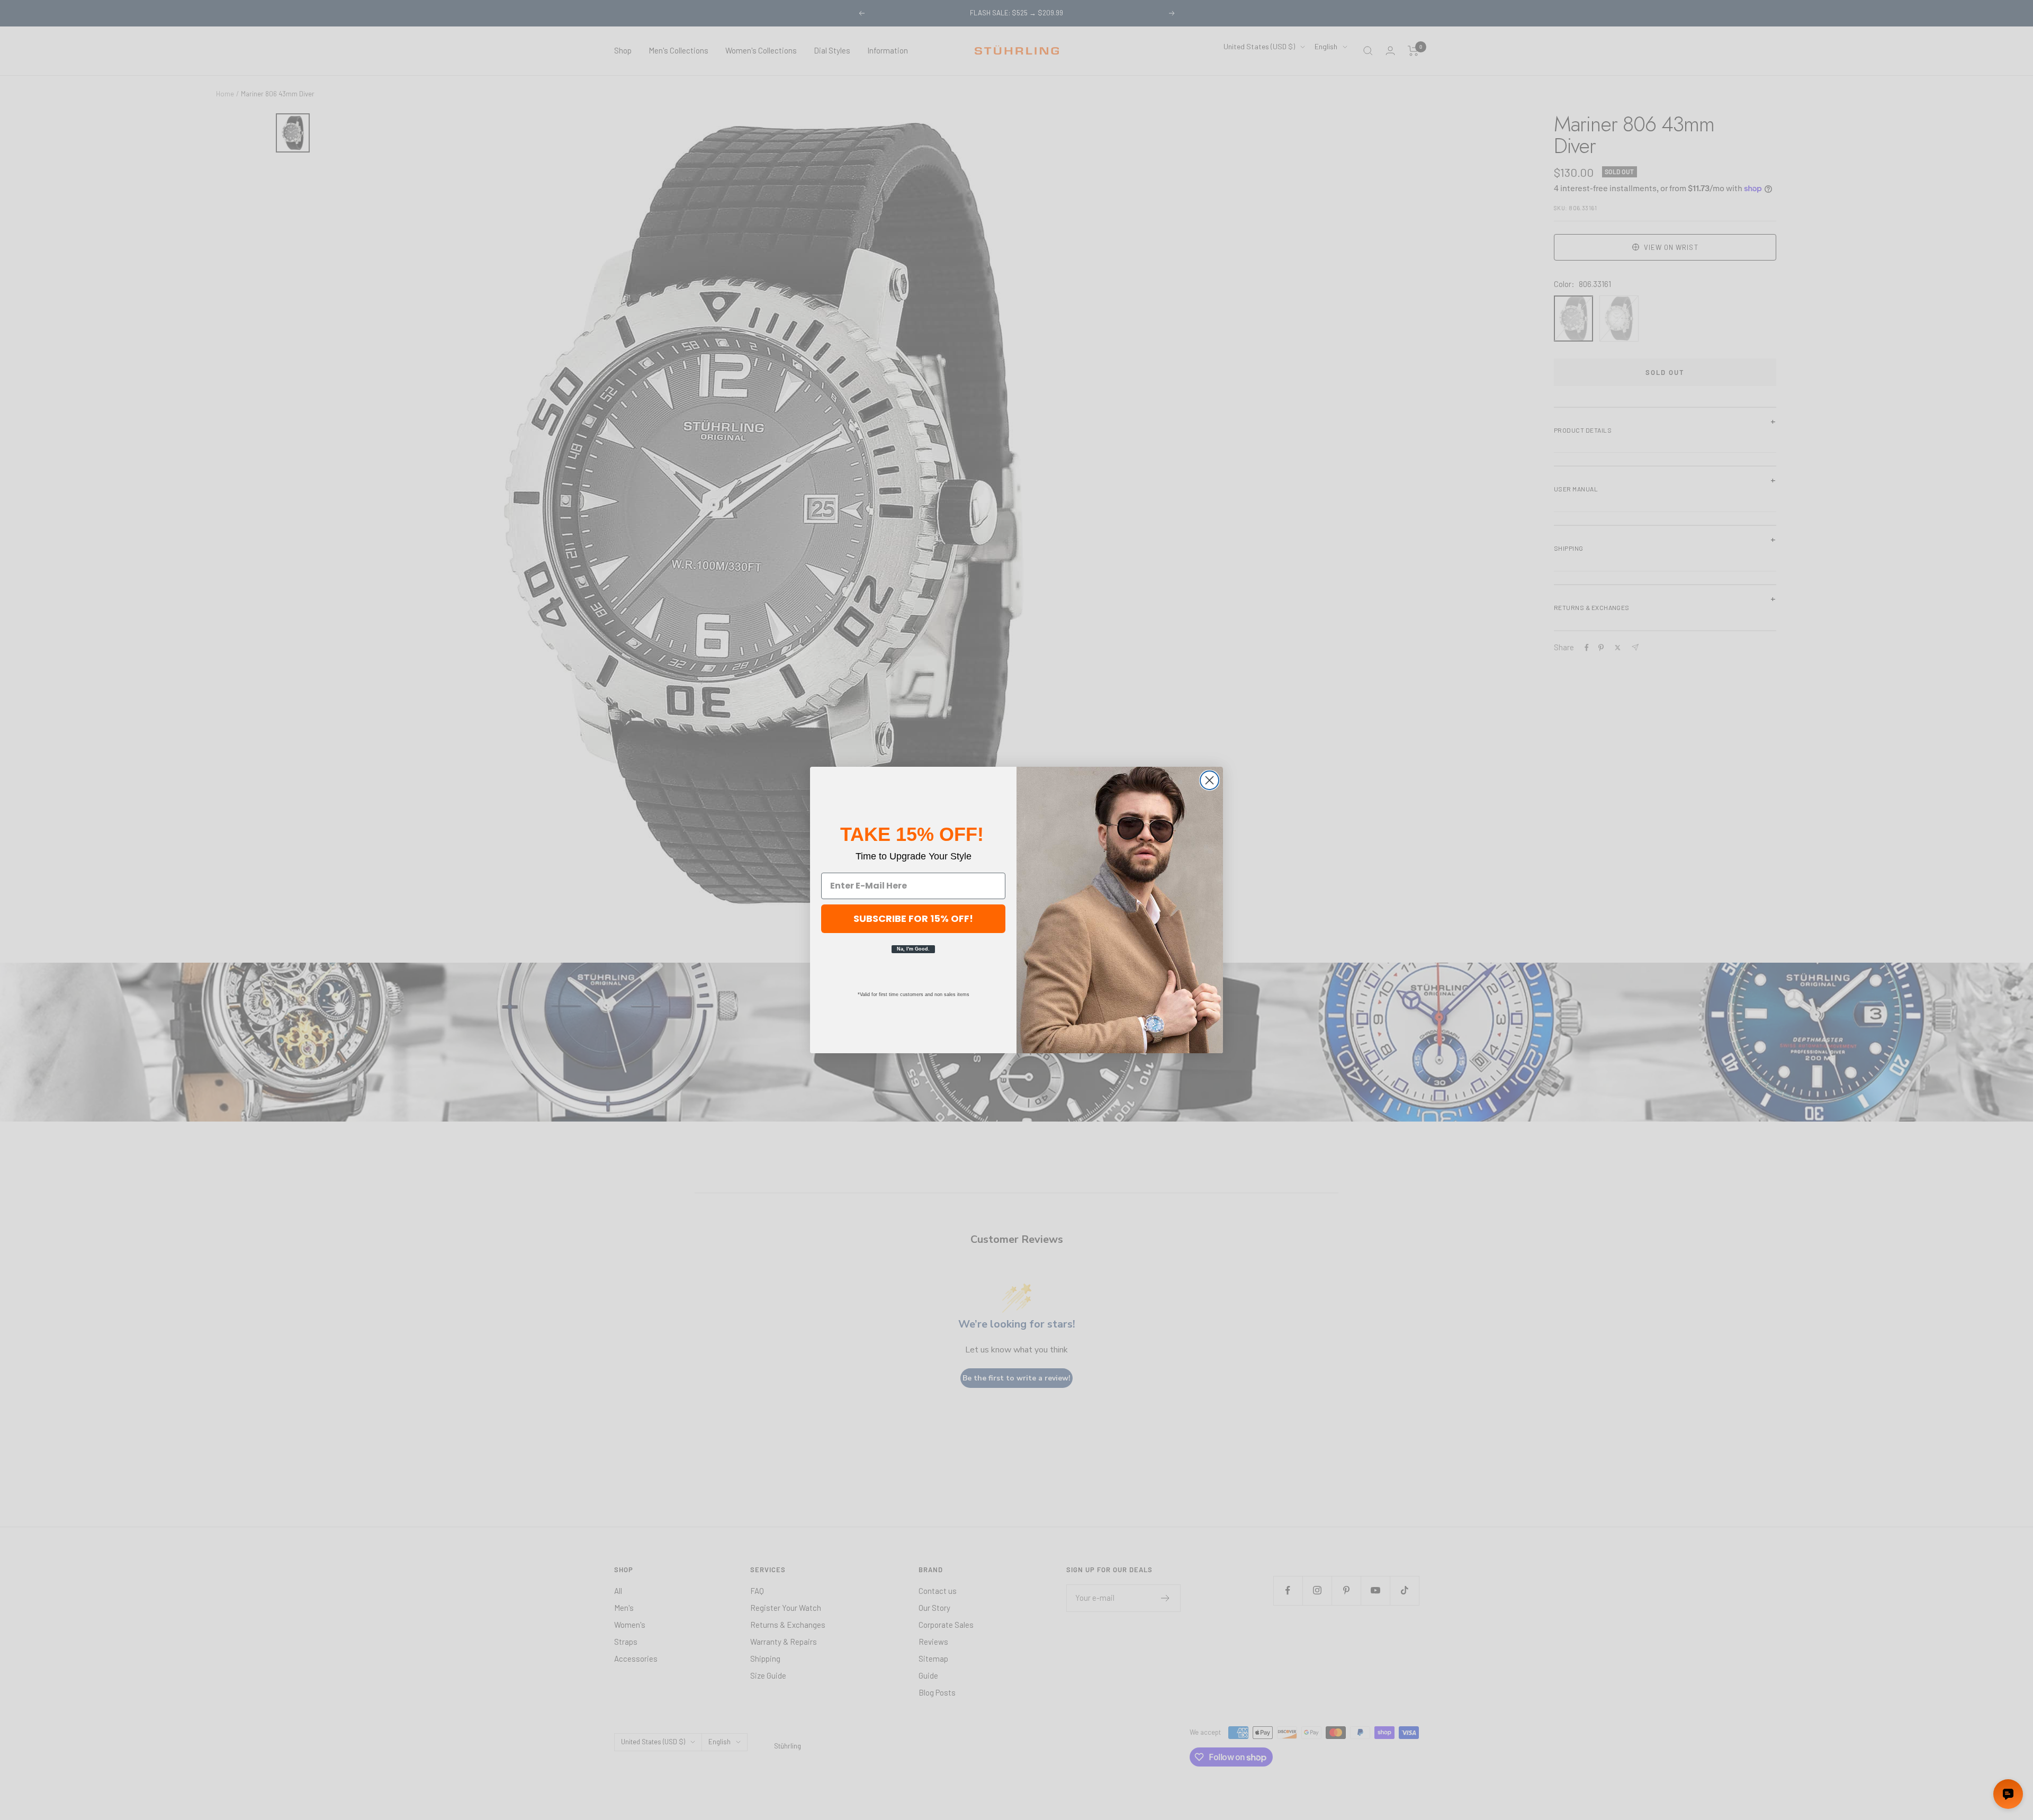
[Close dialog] (1209, 780)
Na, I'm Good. (913, 949)
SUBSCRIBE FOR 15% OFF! (913, 918)
